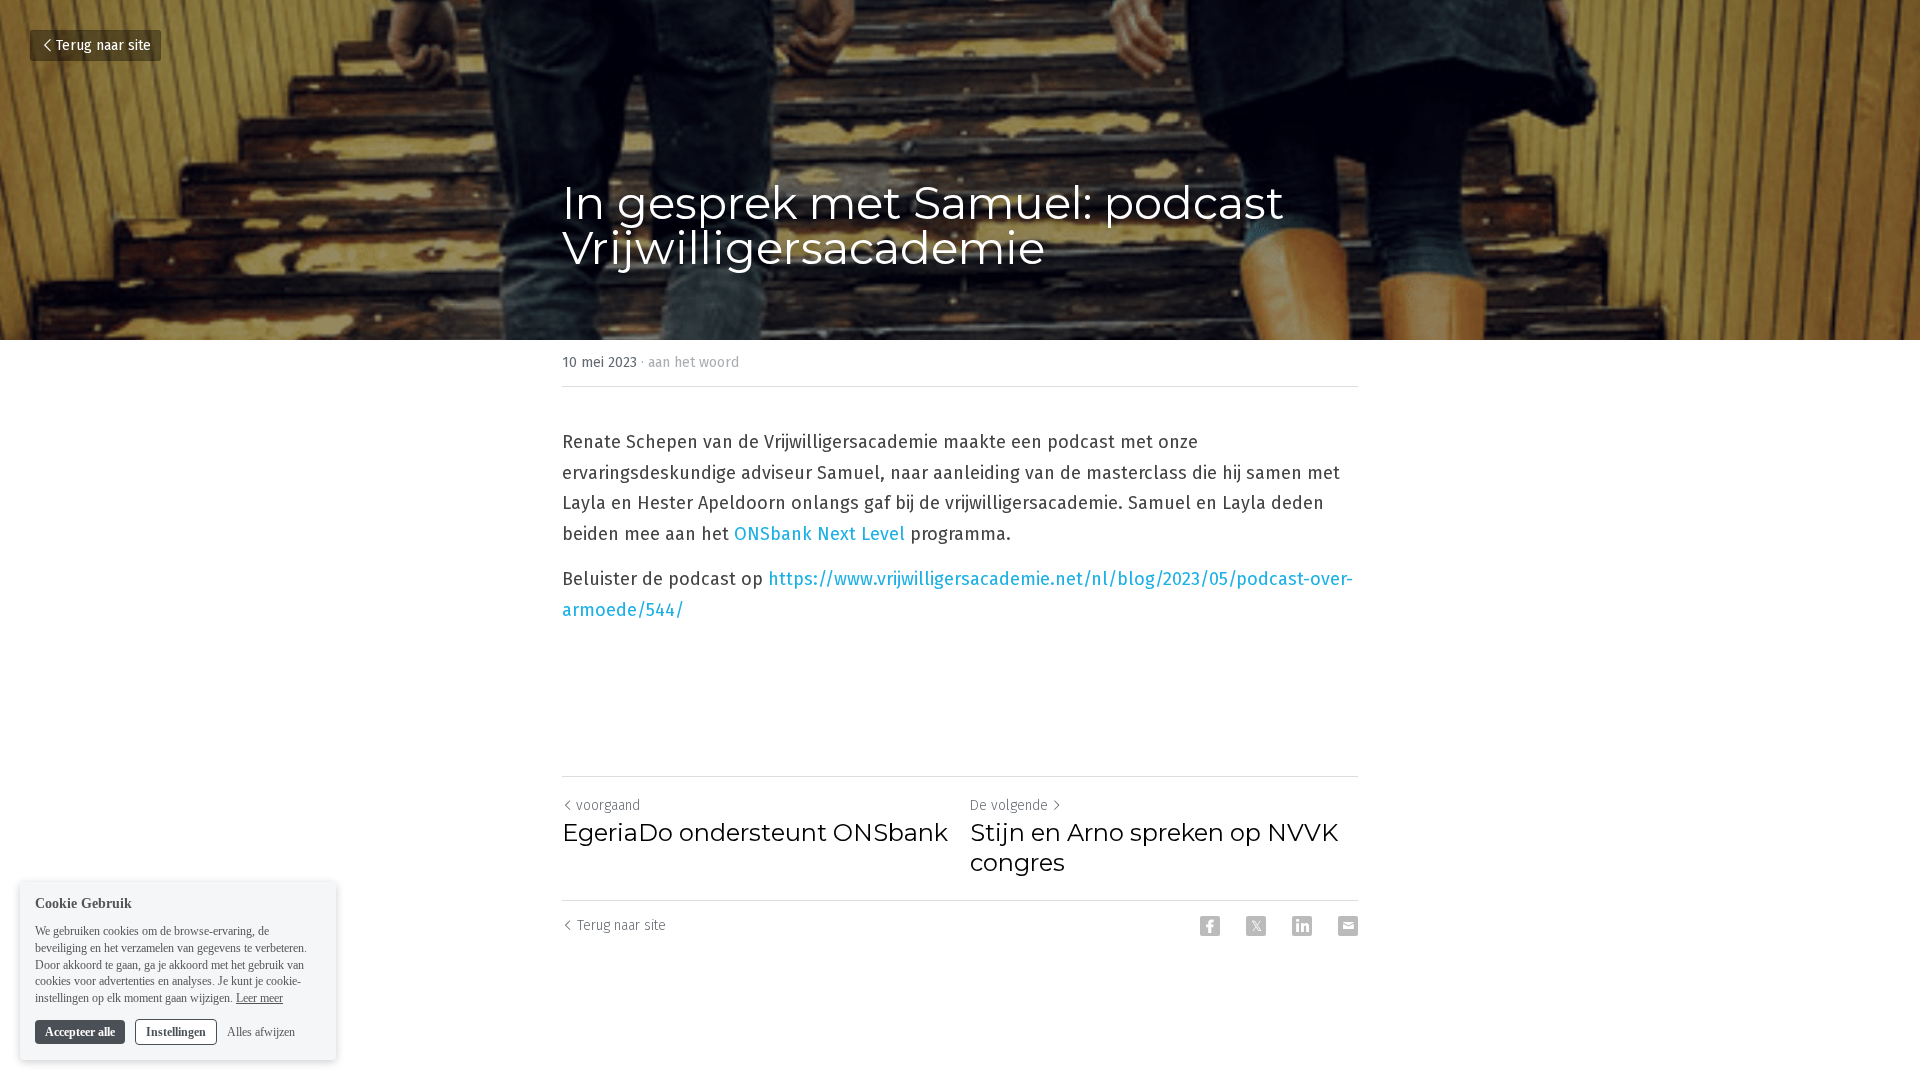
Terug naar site (103, 45)
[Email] (1348, 926)
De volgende (1009, 805)
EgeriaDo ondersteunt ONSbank (755, 832)
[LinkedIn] (1302, 926)
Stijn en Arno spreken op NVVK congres (1154, 847)
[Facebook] (1210, 926)
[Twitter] (1256, 926)
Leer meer (259, 998)
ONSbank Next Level (819, 534)
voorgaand (608, 805)
